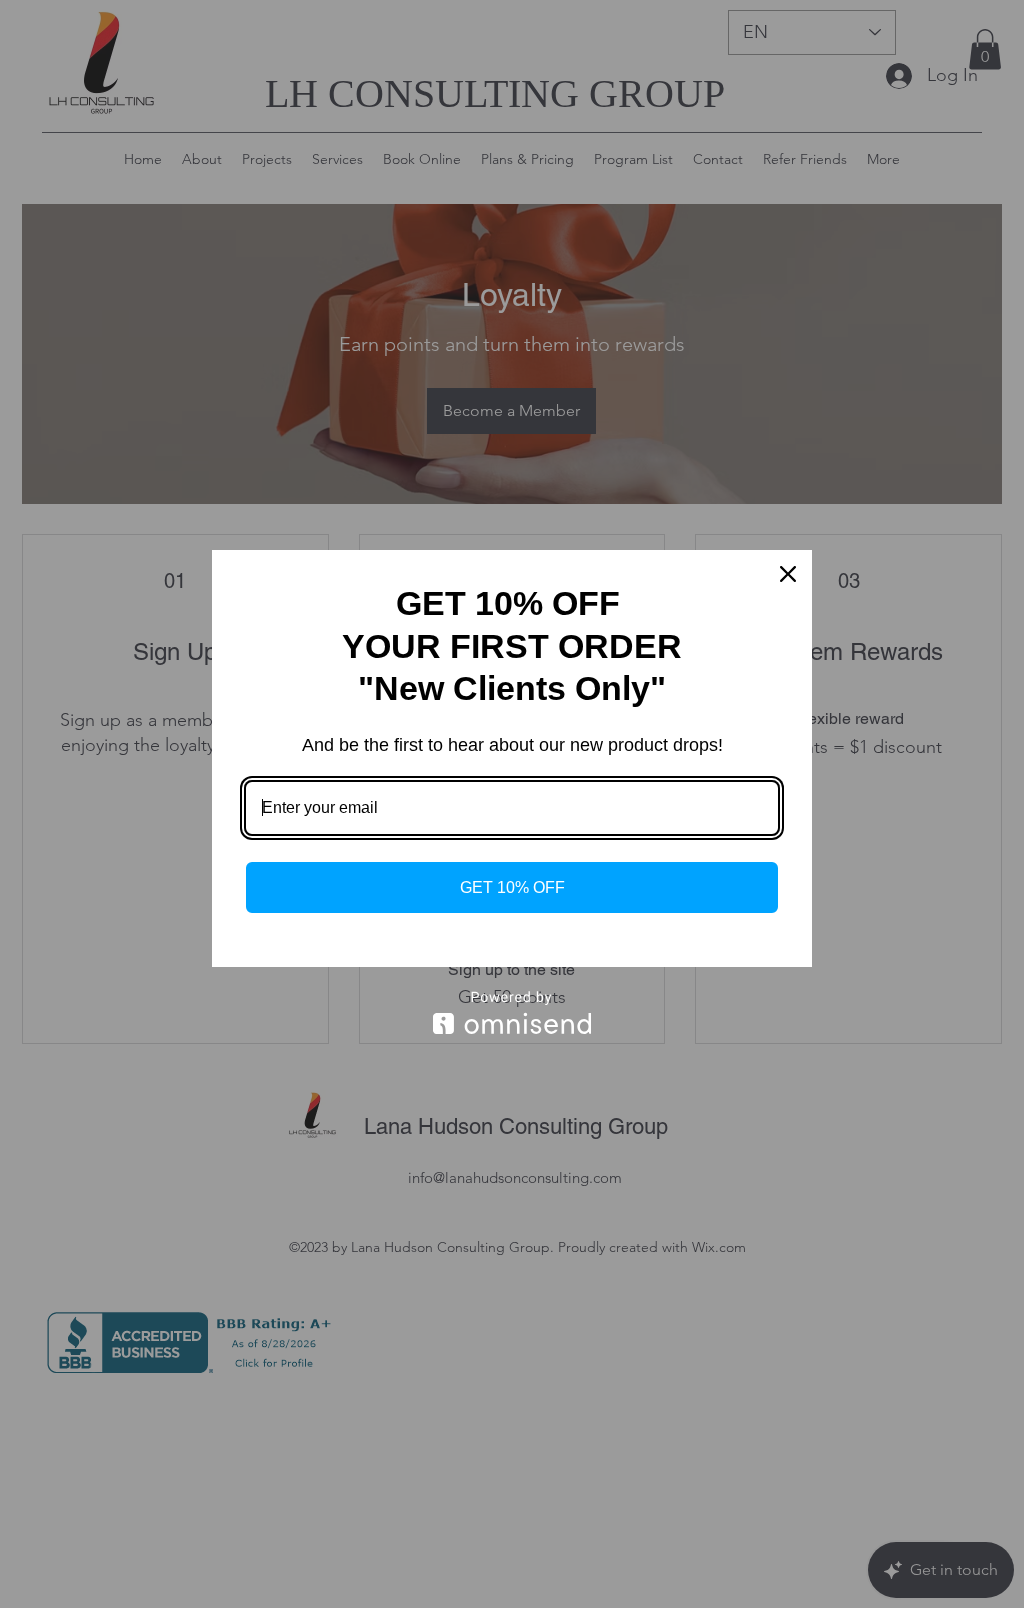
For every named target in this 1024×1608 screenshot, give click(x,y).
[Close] (788, 574)
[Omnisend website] (512, 1012)
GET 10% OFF (512, 887)
